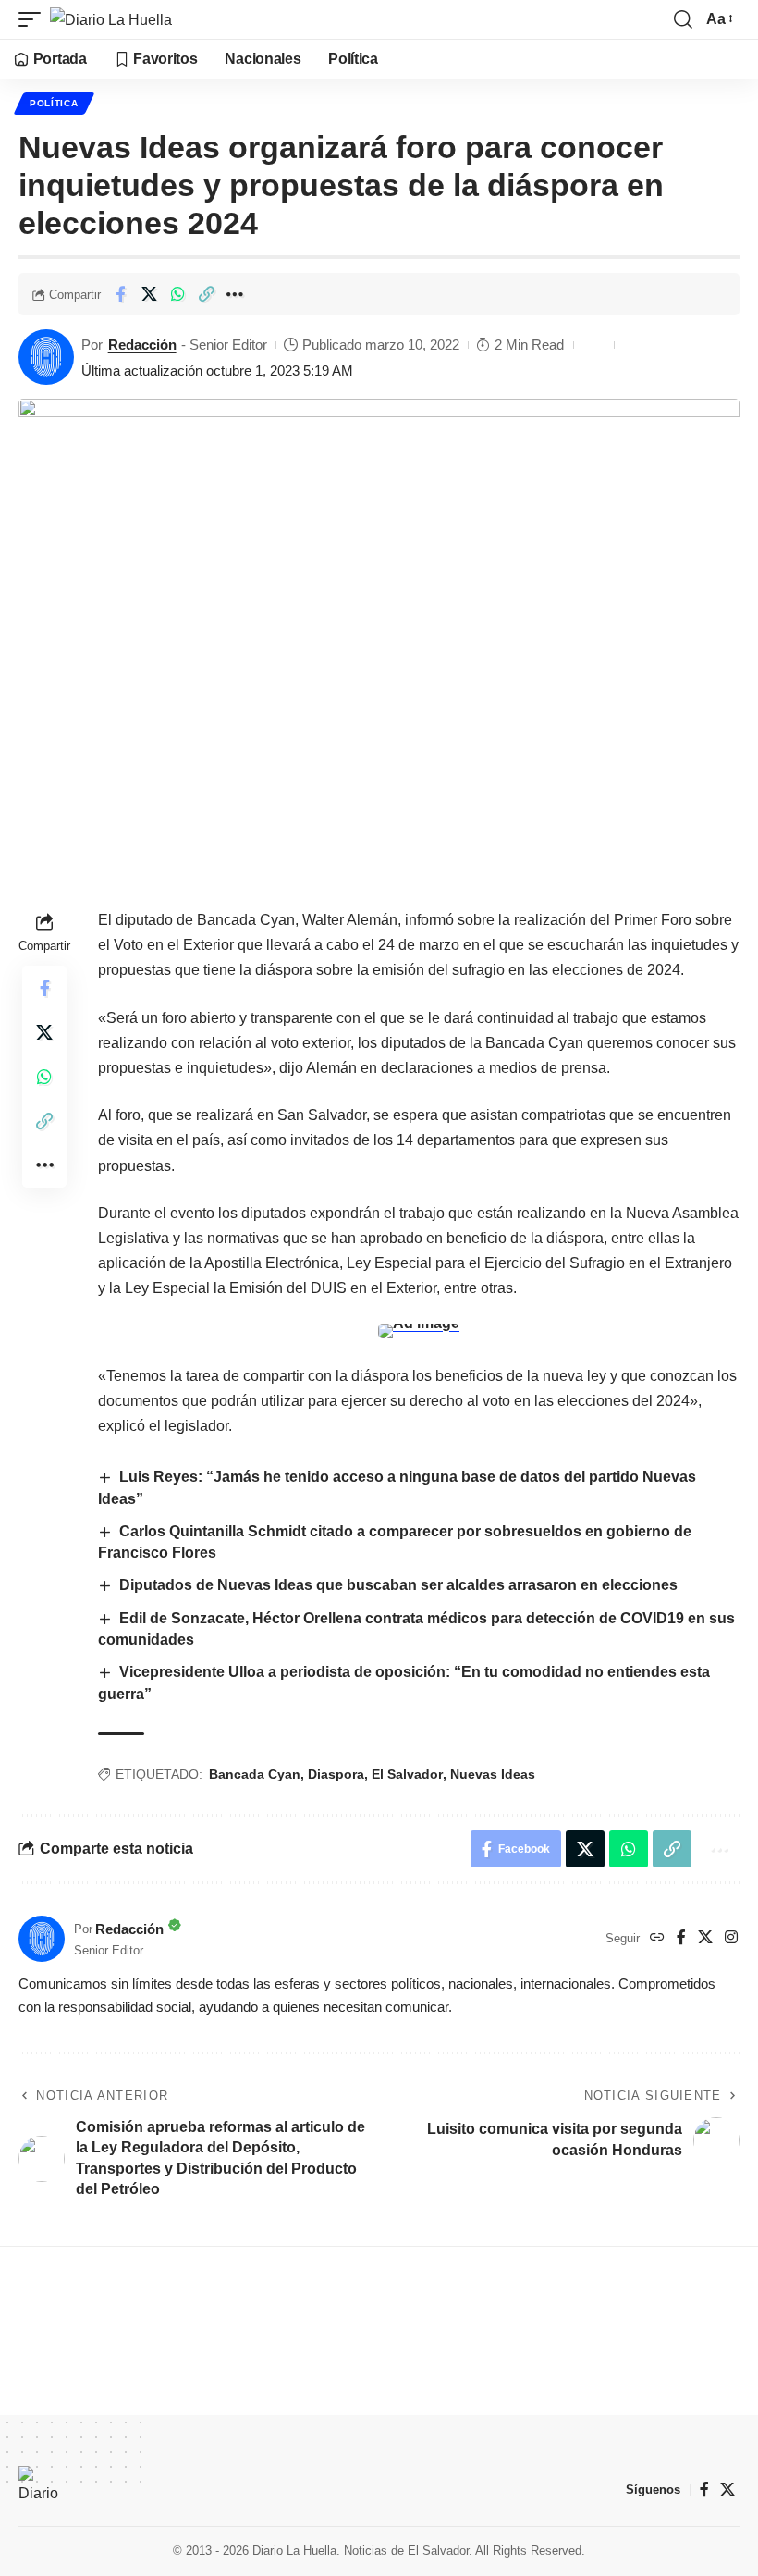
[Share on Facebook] (120, 294)
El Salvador (407, 1774)
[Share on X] (149, 294)
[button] (34, 19)
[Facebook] (681, 1938)
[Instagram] (731, 1938)
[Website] (657, 1938)
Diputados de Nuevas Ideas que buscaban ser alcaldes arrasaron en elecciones (400, 1585)
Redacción (142, 345)
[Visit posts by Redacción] (46, 357)
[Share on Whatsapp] (177, 294)
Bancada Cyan (255, 1774)
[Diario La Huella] (111, 19)
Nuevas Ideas (493, 1774)
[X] (705, 1938)
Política (54, 103)
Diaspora (336, 1774)
